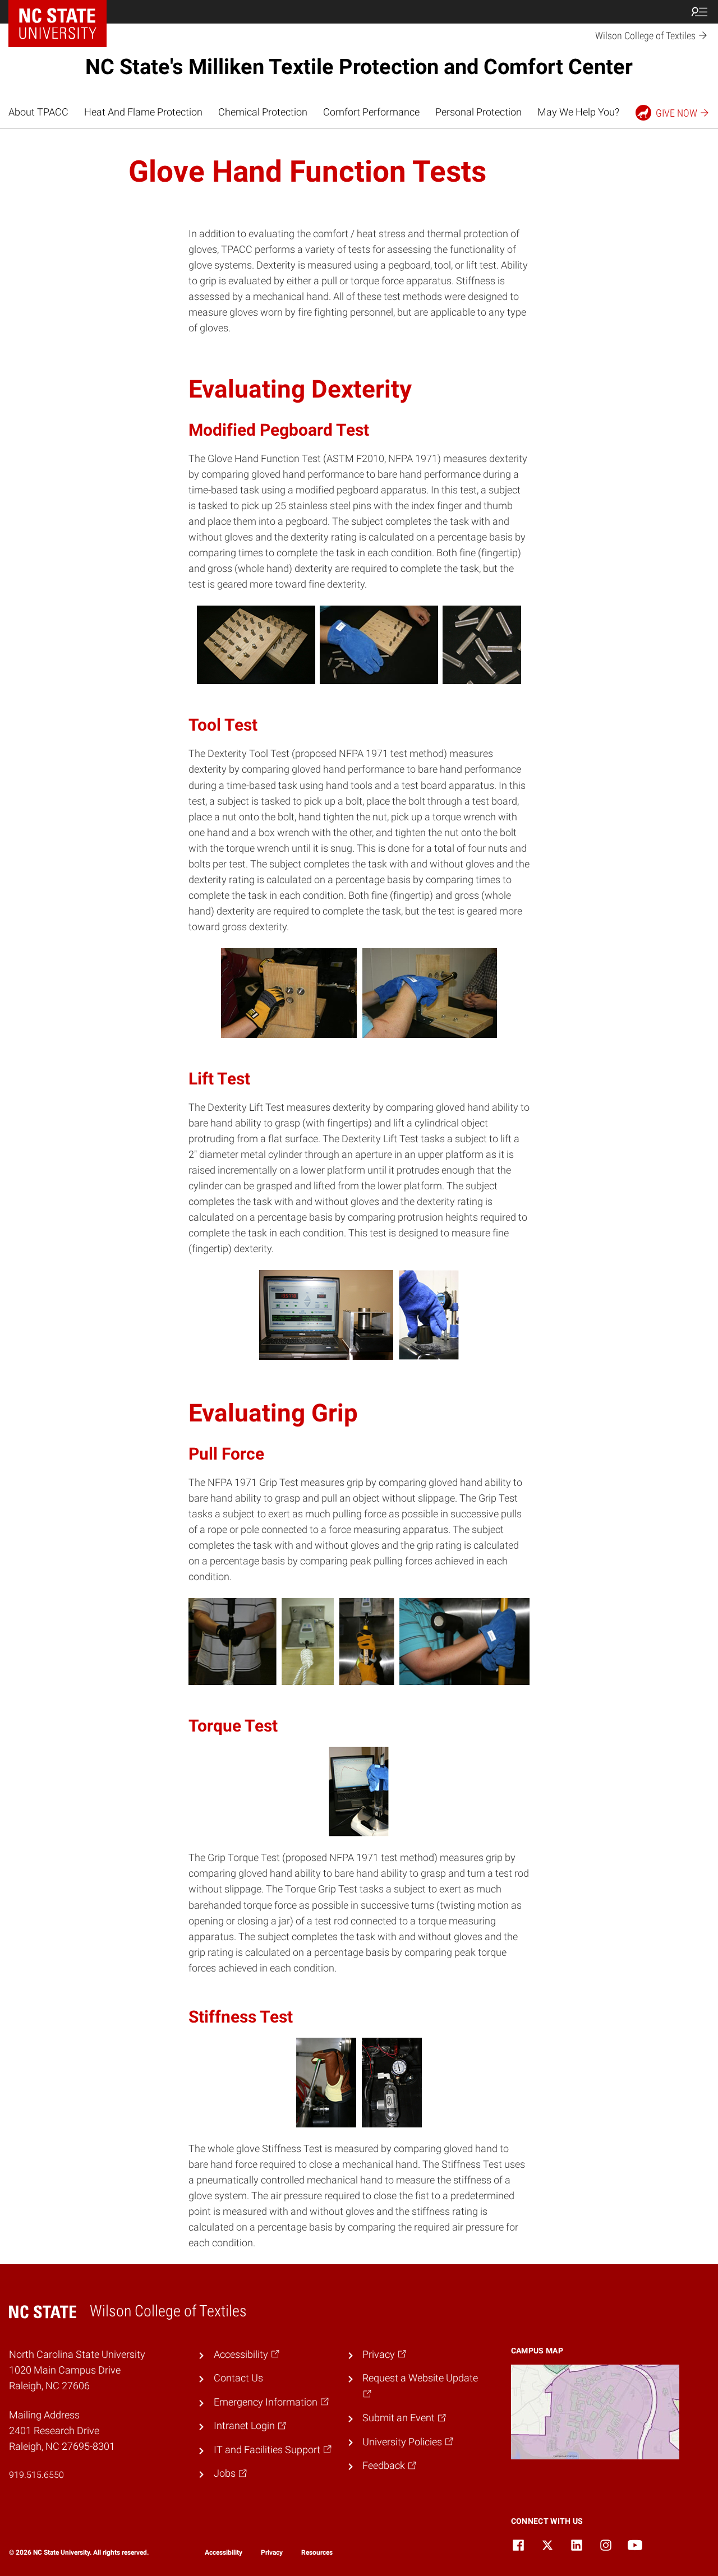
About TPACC (38, 112)
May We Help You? (578, 112)
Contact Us (238, 2378)
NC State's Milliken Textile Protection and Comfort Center (359, 67)
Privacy (272, 2552)
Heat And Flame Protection (143, 112)
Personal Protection (478, 112)
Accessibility (224, 2552)
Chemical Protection (263, 112)
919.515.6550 (36, 2475)
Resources (317, 2552)
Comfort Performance (371, 112)
